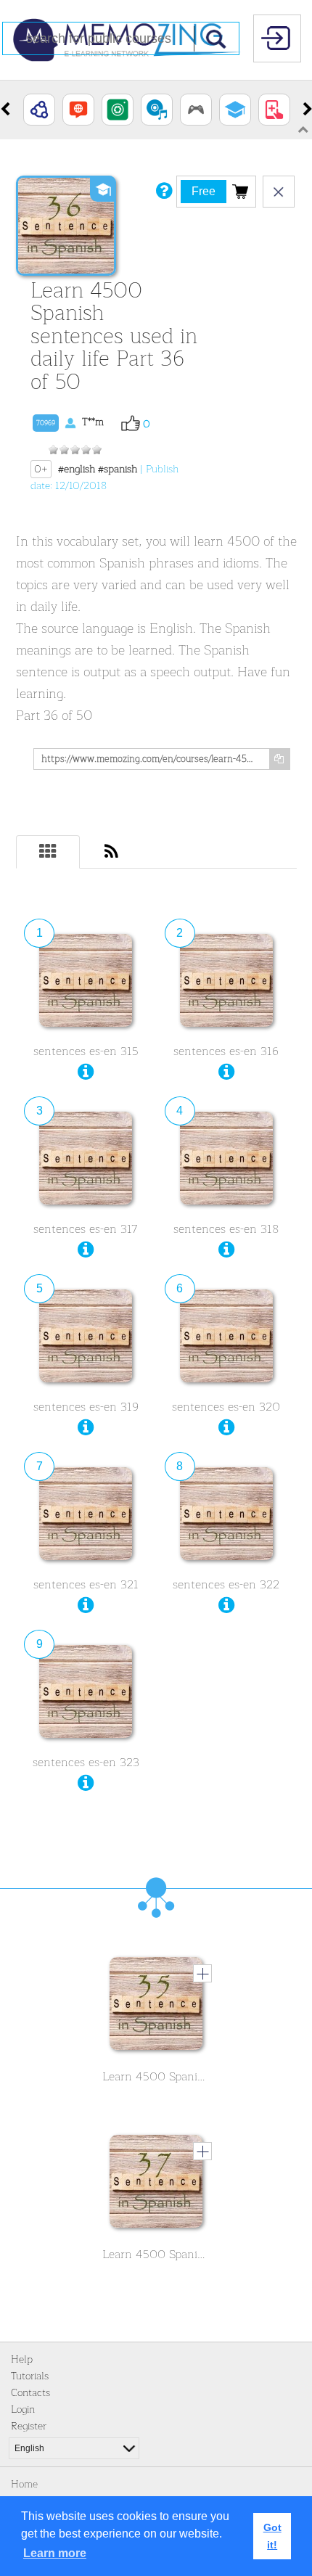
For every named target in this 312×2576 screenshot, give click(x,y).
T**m (70, 422)
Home (24, 2484)
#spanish (118, 469)
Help (22, 2359)
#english (77, 469)
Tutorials (30, 2376)
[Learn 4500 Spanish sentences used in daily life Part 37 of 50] (156, 2185)
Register (29, 2426)
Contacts (30, 2393)
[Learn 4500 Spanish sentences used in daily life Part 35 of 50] (156, 2007)
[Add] (202, 1973)
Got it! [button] (272, 2536)
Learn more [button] (55, 2553)
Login (23, 2409)
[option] (39, 110)
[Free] (240, 191)
